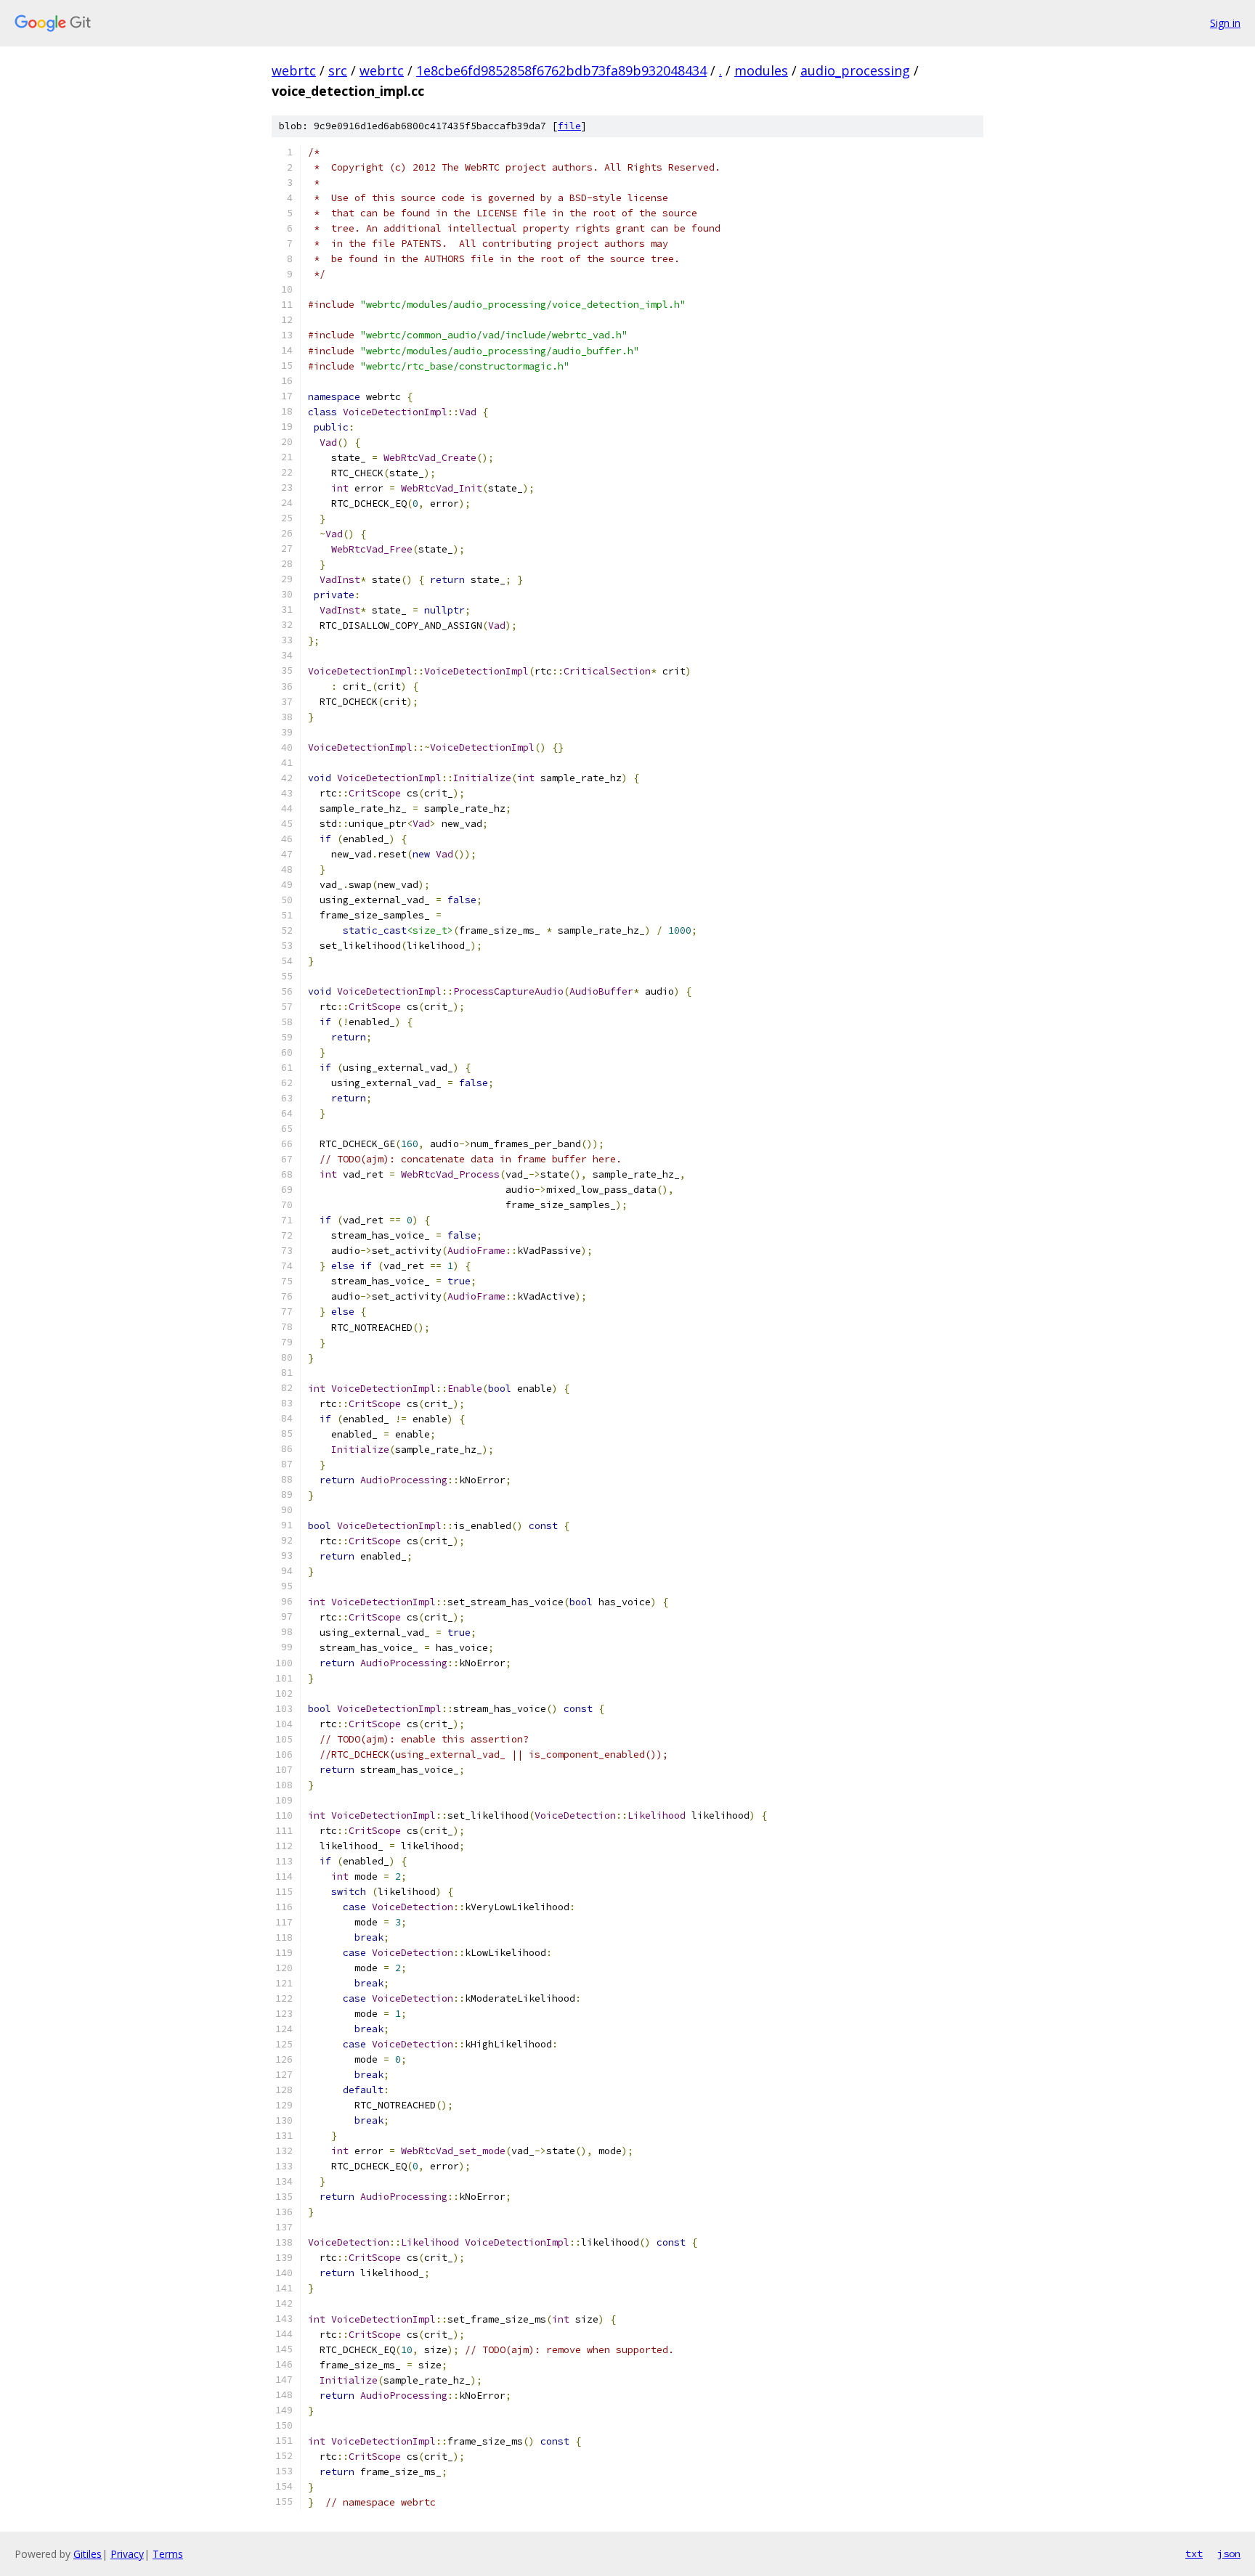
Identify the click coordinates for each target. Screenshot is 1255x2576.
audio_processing (855, 70)
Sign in (1225, 23)
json (1229, 2553)
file (569, 126)
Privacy (127, 2554)
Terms (168, 2554)
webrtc (294, 70)
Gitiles (88, 2554)
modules (761, 70)
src (338, 70)
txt (1194, 2553)
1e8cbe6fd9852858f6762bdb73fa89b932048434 (561, 70)
